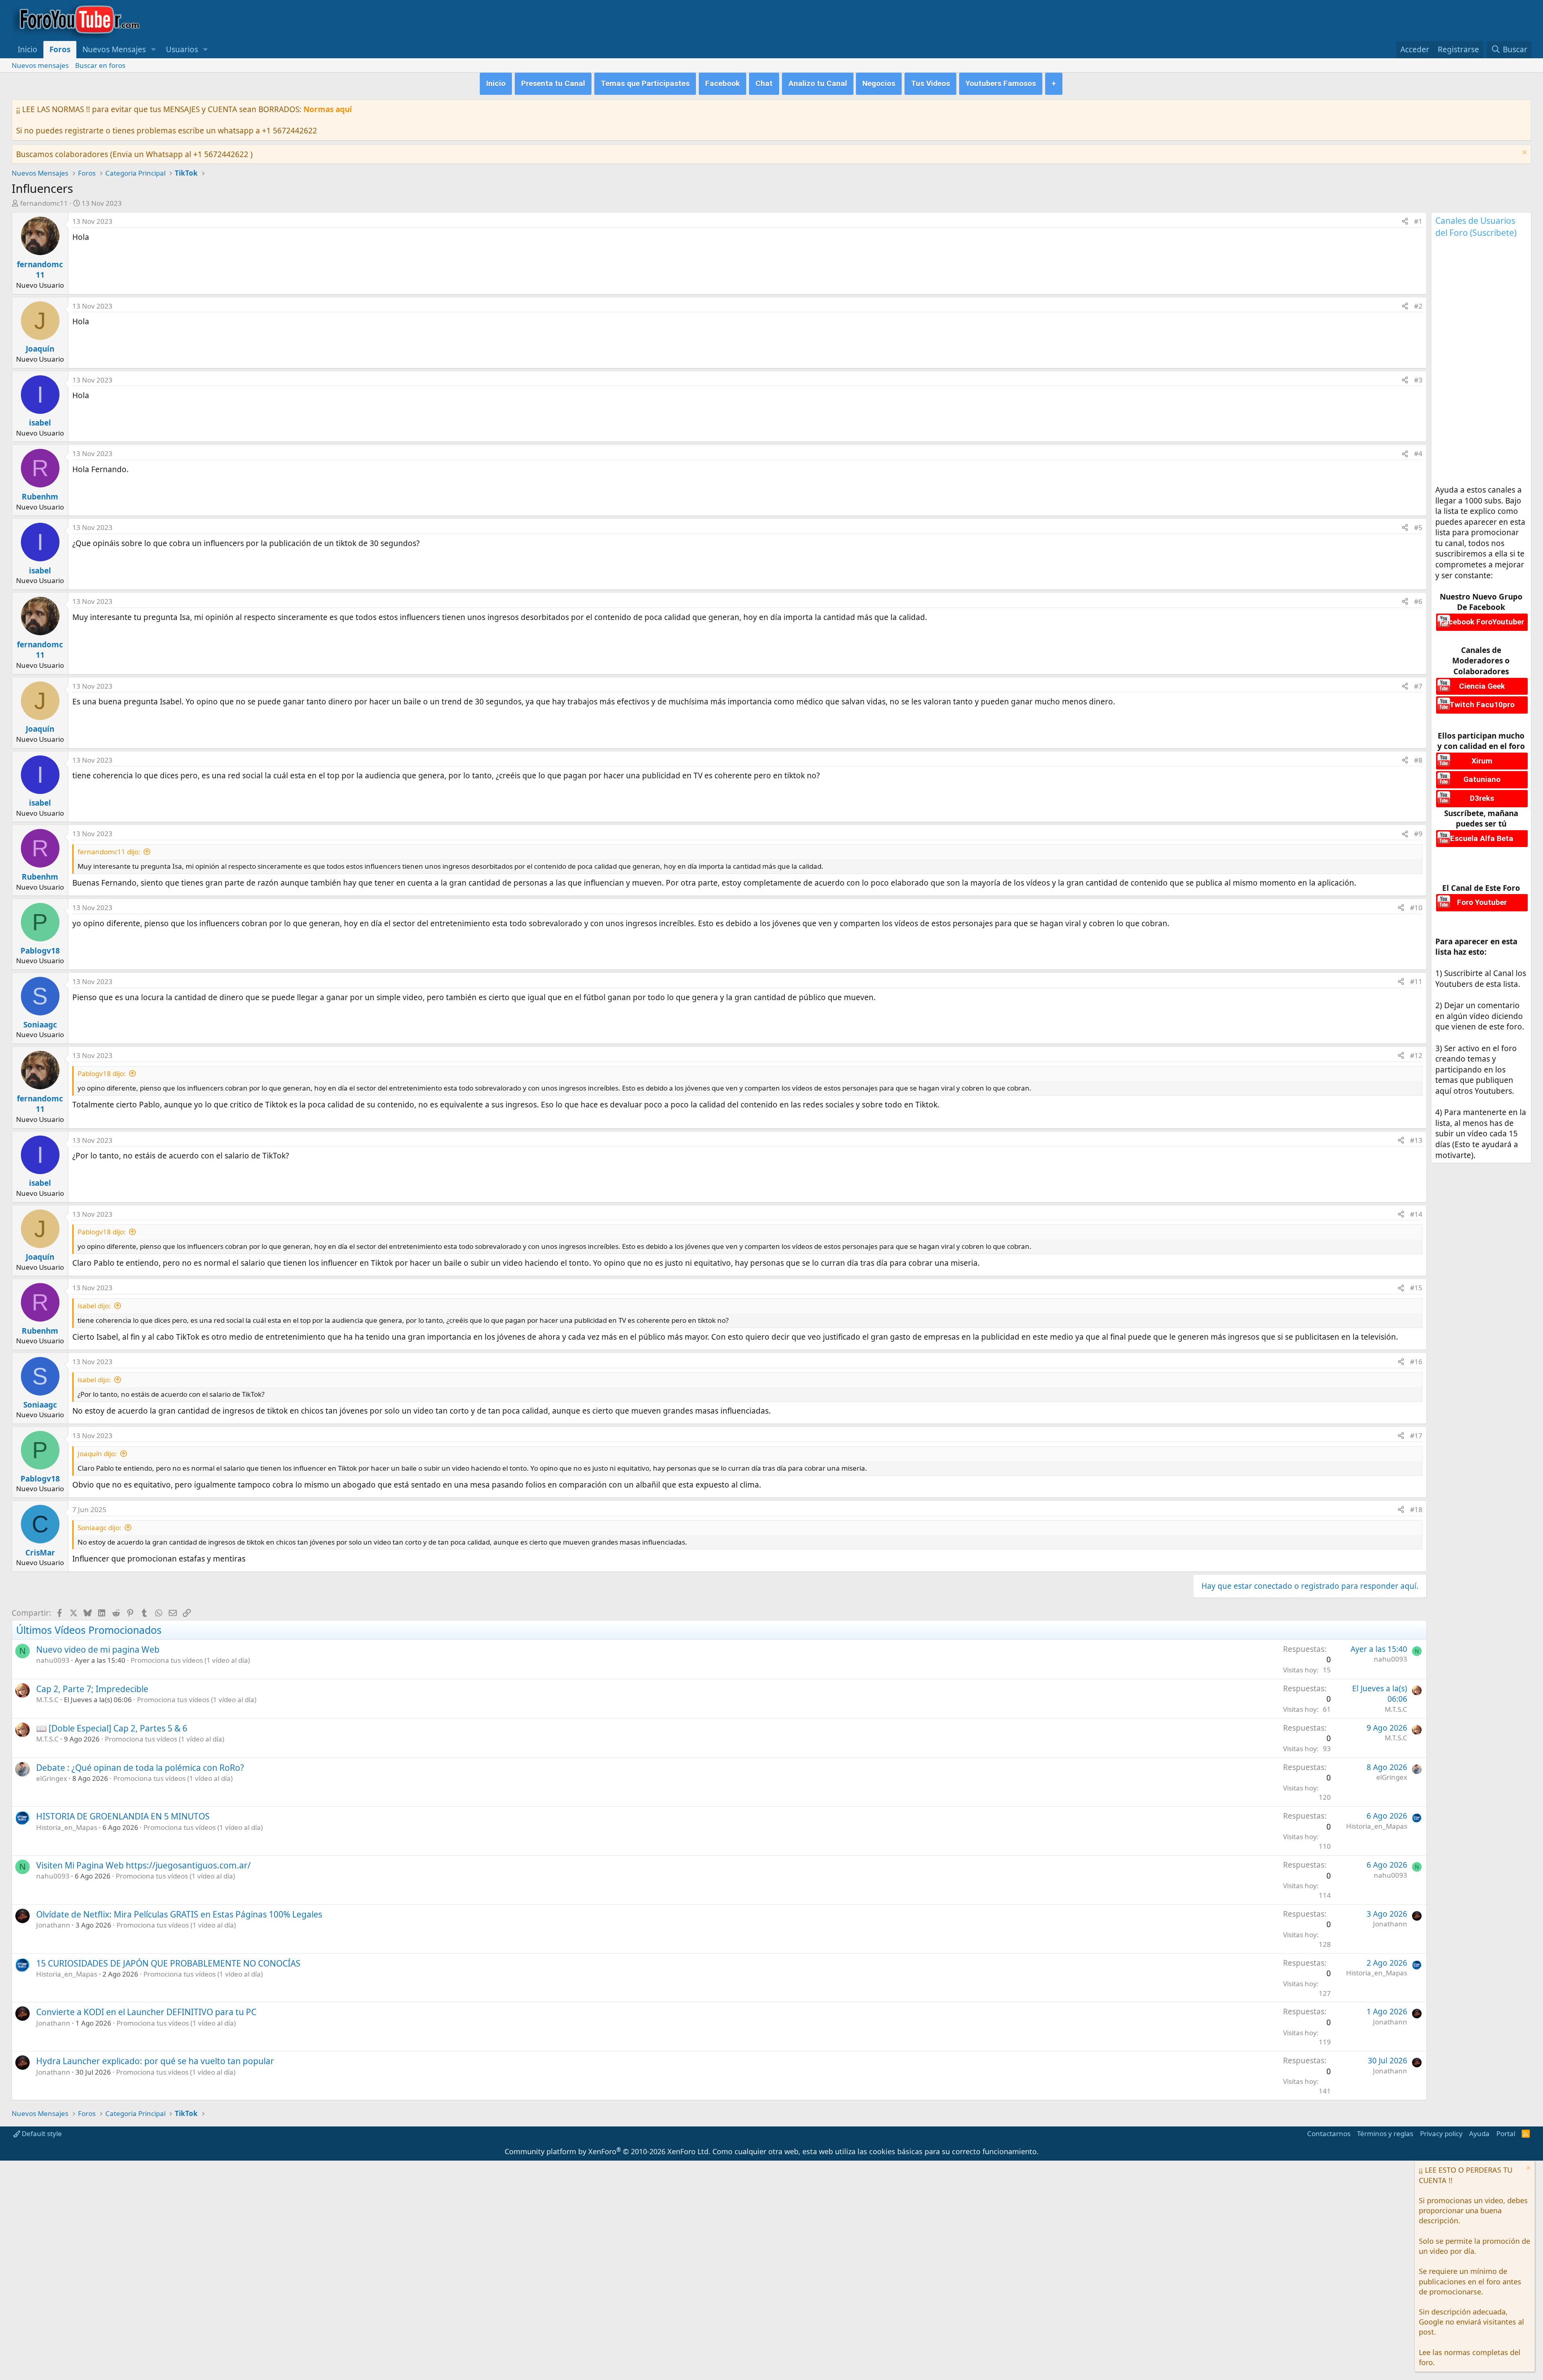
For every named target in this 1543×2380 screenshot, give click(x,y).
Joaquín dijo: (97, 1454)
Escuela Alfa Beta (1482, 838)
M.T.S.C (47, 1700)
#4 (1418, 453)
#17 (1416, 1436)
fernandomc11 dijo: (109, 852)
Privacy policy (1441, 2133)
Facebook (722, 83)
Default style (41, 2133)
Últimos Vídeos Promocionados (89, 1630)
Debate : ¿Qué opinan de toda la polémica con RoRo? (140, 1768)
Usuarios (182, 49)
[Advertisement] (219, 261)
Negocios (879, 83)
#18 (1416, 1509)
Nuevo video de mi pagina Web (98, 1649)
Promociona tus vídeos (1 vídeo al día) (190, 1660)
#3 (1418, 380)
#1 (1418, 221)
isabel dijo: (94, 1306)
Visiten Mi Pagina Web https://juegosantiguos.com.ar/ (143, 1865)
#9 (1418, 834)
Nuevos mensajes (40, 65)
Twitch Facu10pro (1482, 705)
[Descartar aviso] (1524, 153)
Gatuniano (1482, 779)
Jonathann (53, 1925)
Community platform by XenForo (608, 2151)
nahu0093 (53, 1660)
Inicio (28, 49)
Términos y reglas (1385, 2133)
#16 (1416, 1362)
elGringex (52, 1778)
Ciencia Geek (1482, 686)
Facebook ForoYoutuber (1482, 622)
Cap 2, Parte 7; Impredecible (92, 1689)
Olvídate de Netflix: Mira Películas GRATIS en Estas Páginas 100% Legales (179, 1914)
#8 (1418, 760)
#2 (1418, 306)
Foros (60, 49)
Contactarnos (1329, 2133)
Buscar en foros (100, 65)
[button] (153, 50)
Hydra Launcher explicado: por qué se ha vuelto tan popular (155, 2061)
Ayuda (1479, 2133)
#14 (1416, 1214)
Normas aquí (328, 109)
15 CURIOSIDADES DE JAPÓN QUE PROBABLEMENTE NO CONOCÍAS (168, 1963)
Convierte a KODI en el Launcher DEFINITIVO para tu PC (146, 2012)
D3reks (1482, 798)
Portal (1506, 2133)
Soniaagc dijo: (99, 1528)
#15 (1416, 1288)
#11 (1416, 981)
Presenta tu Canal (553, 83)
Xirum (1482, 761)
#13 (1416, 1140)
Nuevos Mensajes (114, 49)
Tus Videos (930, 83)
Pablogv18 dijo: (102, 1073)
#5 (1418, 527)
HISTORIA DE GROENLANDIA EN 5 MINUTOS (123, 1816)
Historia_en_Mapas (67, 1827)
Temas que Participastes (645, 83)
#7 (1418, 686)
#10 (1416, 908)
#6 (1418, 601)
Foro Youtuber (1482, 902)
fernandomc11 (44, 203)
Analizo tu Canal (818, 83)
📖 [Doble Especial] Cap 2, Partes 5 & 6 (112, 1728)
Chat (764, 83)
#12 (1416, 1055)
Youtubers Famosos (1001, 83)
